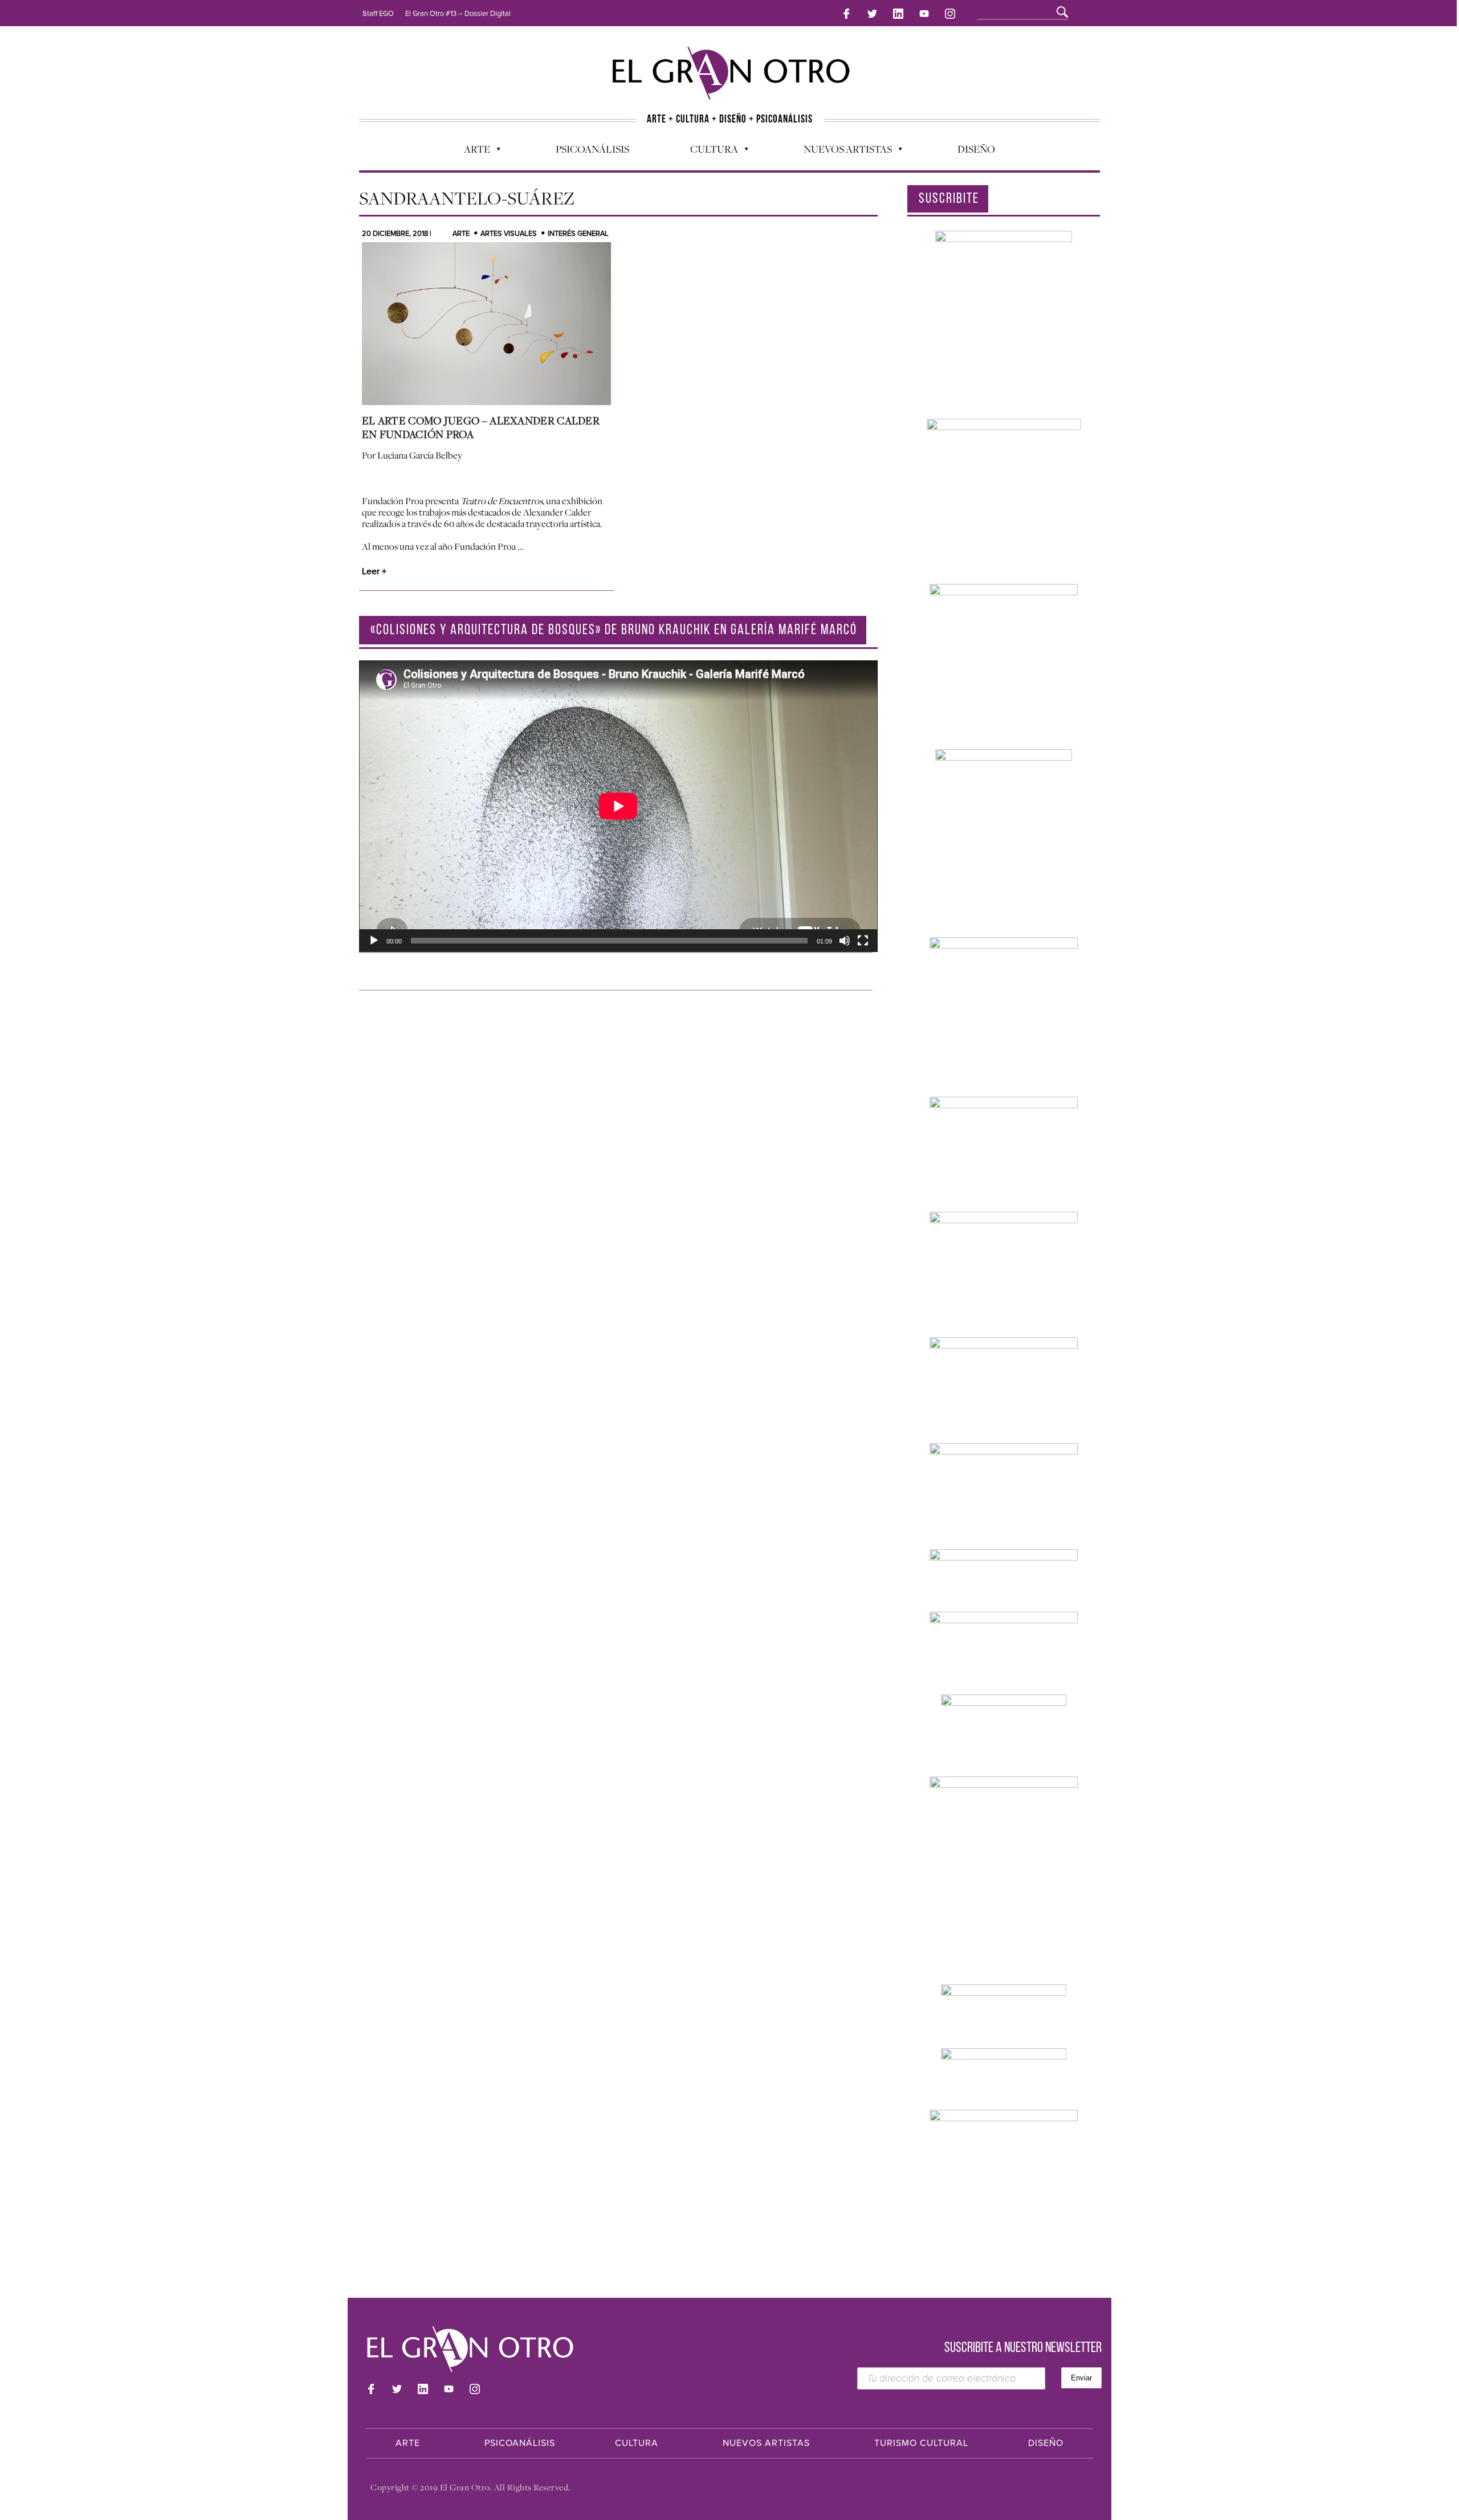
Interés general (578, 234)
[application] (618, 806)
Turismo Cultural (921, 2443)
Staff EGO (378, 14)
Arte (471, 152)
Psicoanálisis (592, 149)
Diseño (976, 149)
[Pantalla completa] (863, 941)
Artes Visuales (509, 234)
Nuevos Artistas (842, 152)
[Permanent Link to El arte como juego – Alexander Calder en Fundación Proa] (486, 324)
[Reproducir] (374, 941)
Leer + (374, 571)
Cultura (708, 152)
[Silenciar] (845, 941)
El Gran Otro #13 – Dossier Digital (458, 14)
